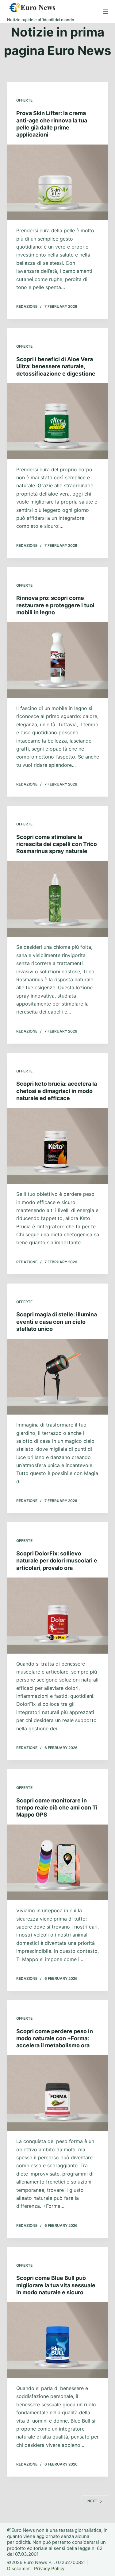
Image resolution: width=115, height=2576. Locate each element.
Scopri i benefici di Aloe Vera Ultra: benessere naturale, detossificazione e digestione (56, 366)
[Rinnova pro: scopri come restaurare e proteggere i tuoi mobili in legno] (58, 660)
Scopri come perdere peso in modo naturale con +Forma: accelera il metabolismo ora (55, 2038)
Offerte (24, 100)
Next (92, 2501)
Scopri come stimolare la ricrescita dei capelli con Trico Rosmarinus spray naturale (57, 844)
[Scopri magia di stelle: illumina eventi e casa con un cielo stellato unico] (58, 1377)
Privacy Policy (49, 2568)
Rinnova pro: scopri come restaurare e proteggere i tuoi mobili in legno (55, 605)
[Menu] (105, 12)
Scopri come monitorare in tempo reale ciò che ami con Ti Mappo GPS (57, 1808)
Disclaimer (19, 2568)
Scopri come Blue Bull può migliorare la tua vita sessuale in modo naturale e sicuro (56, 2285)
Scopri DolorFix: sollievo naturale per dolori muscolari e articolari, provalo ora (57, 1561)
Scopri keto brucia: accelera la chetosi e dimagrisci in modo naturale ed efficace (57, 1091)
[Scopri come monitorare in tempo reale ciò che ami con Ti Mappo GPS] (58, 1863)
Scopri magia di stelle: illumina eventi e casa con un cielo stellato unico (57, 1322)
